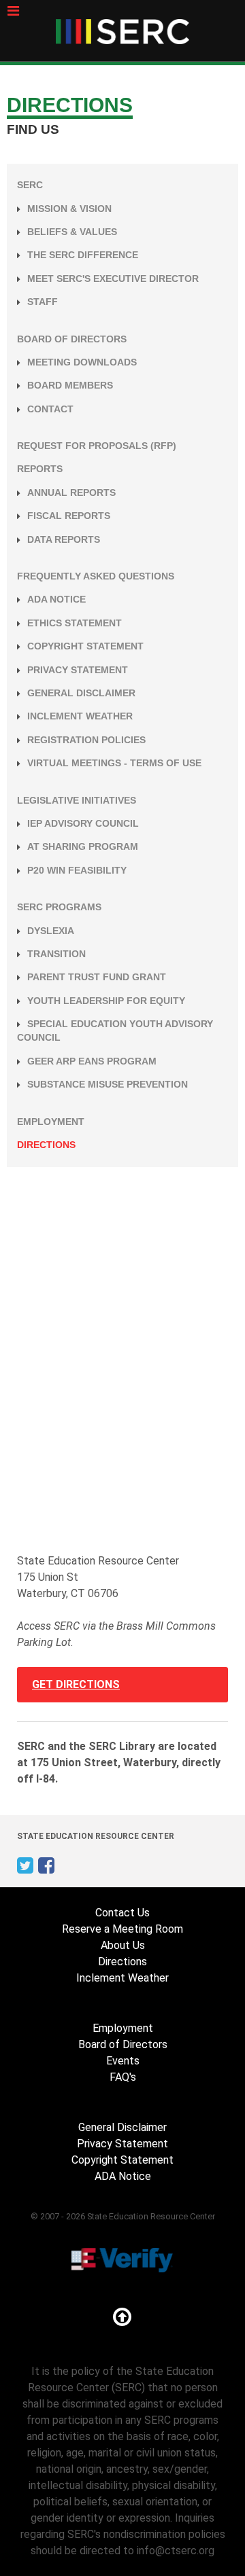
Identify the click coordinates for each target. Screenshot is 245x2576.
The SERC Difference (83, 255)
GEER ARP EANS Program (92, 1061)
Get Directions (76, 1684)
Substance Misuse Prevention (108, 1085)
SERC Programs (59, 907)
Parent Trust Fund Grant (97, 977)
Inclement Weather (80, 716)
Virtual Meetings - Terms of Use (114, 763)
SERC (30, 185)
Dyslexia (51, 931)
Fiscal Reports (69, 516)
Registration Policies (86, 740)
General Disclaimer (81, 693)
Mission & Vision (69, 209)
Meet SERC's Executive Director (113, 279)
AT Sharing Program (83, 847)
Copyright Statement (85, 646)
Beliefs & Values (72, 232)
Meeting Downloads (82, 362)
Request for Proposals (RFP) (97, 446)
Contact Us (122, 1913)
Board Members (70, 386)
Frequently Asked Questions (96, 576)
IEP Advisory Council (83, 824)
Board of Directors (72, 339)
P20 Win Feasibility (77, 871)
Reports (40, 469)
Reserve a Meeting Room (122, 1929)
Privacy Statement (78, 670)
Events (123, 2061)
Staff (43, 302)
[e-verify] (122, 2259)
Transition (56, 954)
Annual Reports (71, 493)
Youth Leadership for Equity (106, 1001)
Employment (51, 1122)
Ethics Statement (75, 623)
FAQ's (123, 2077)
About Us (123, 1945)
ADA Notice (56, 600)
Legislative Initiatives (77, 801)
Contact (50, 409)
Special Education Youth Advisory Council (115, 1031)
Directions (46, 1145)
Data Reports (64, 540)
